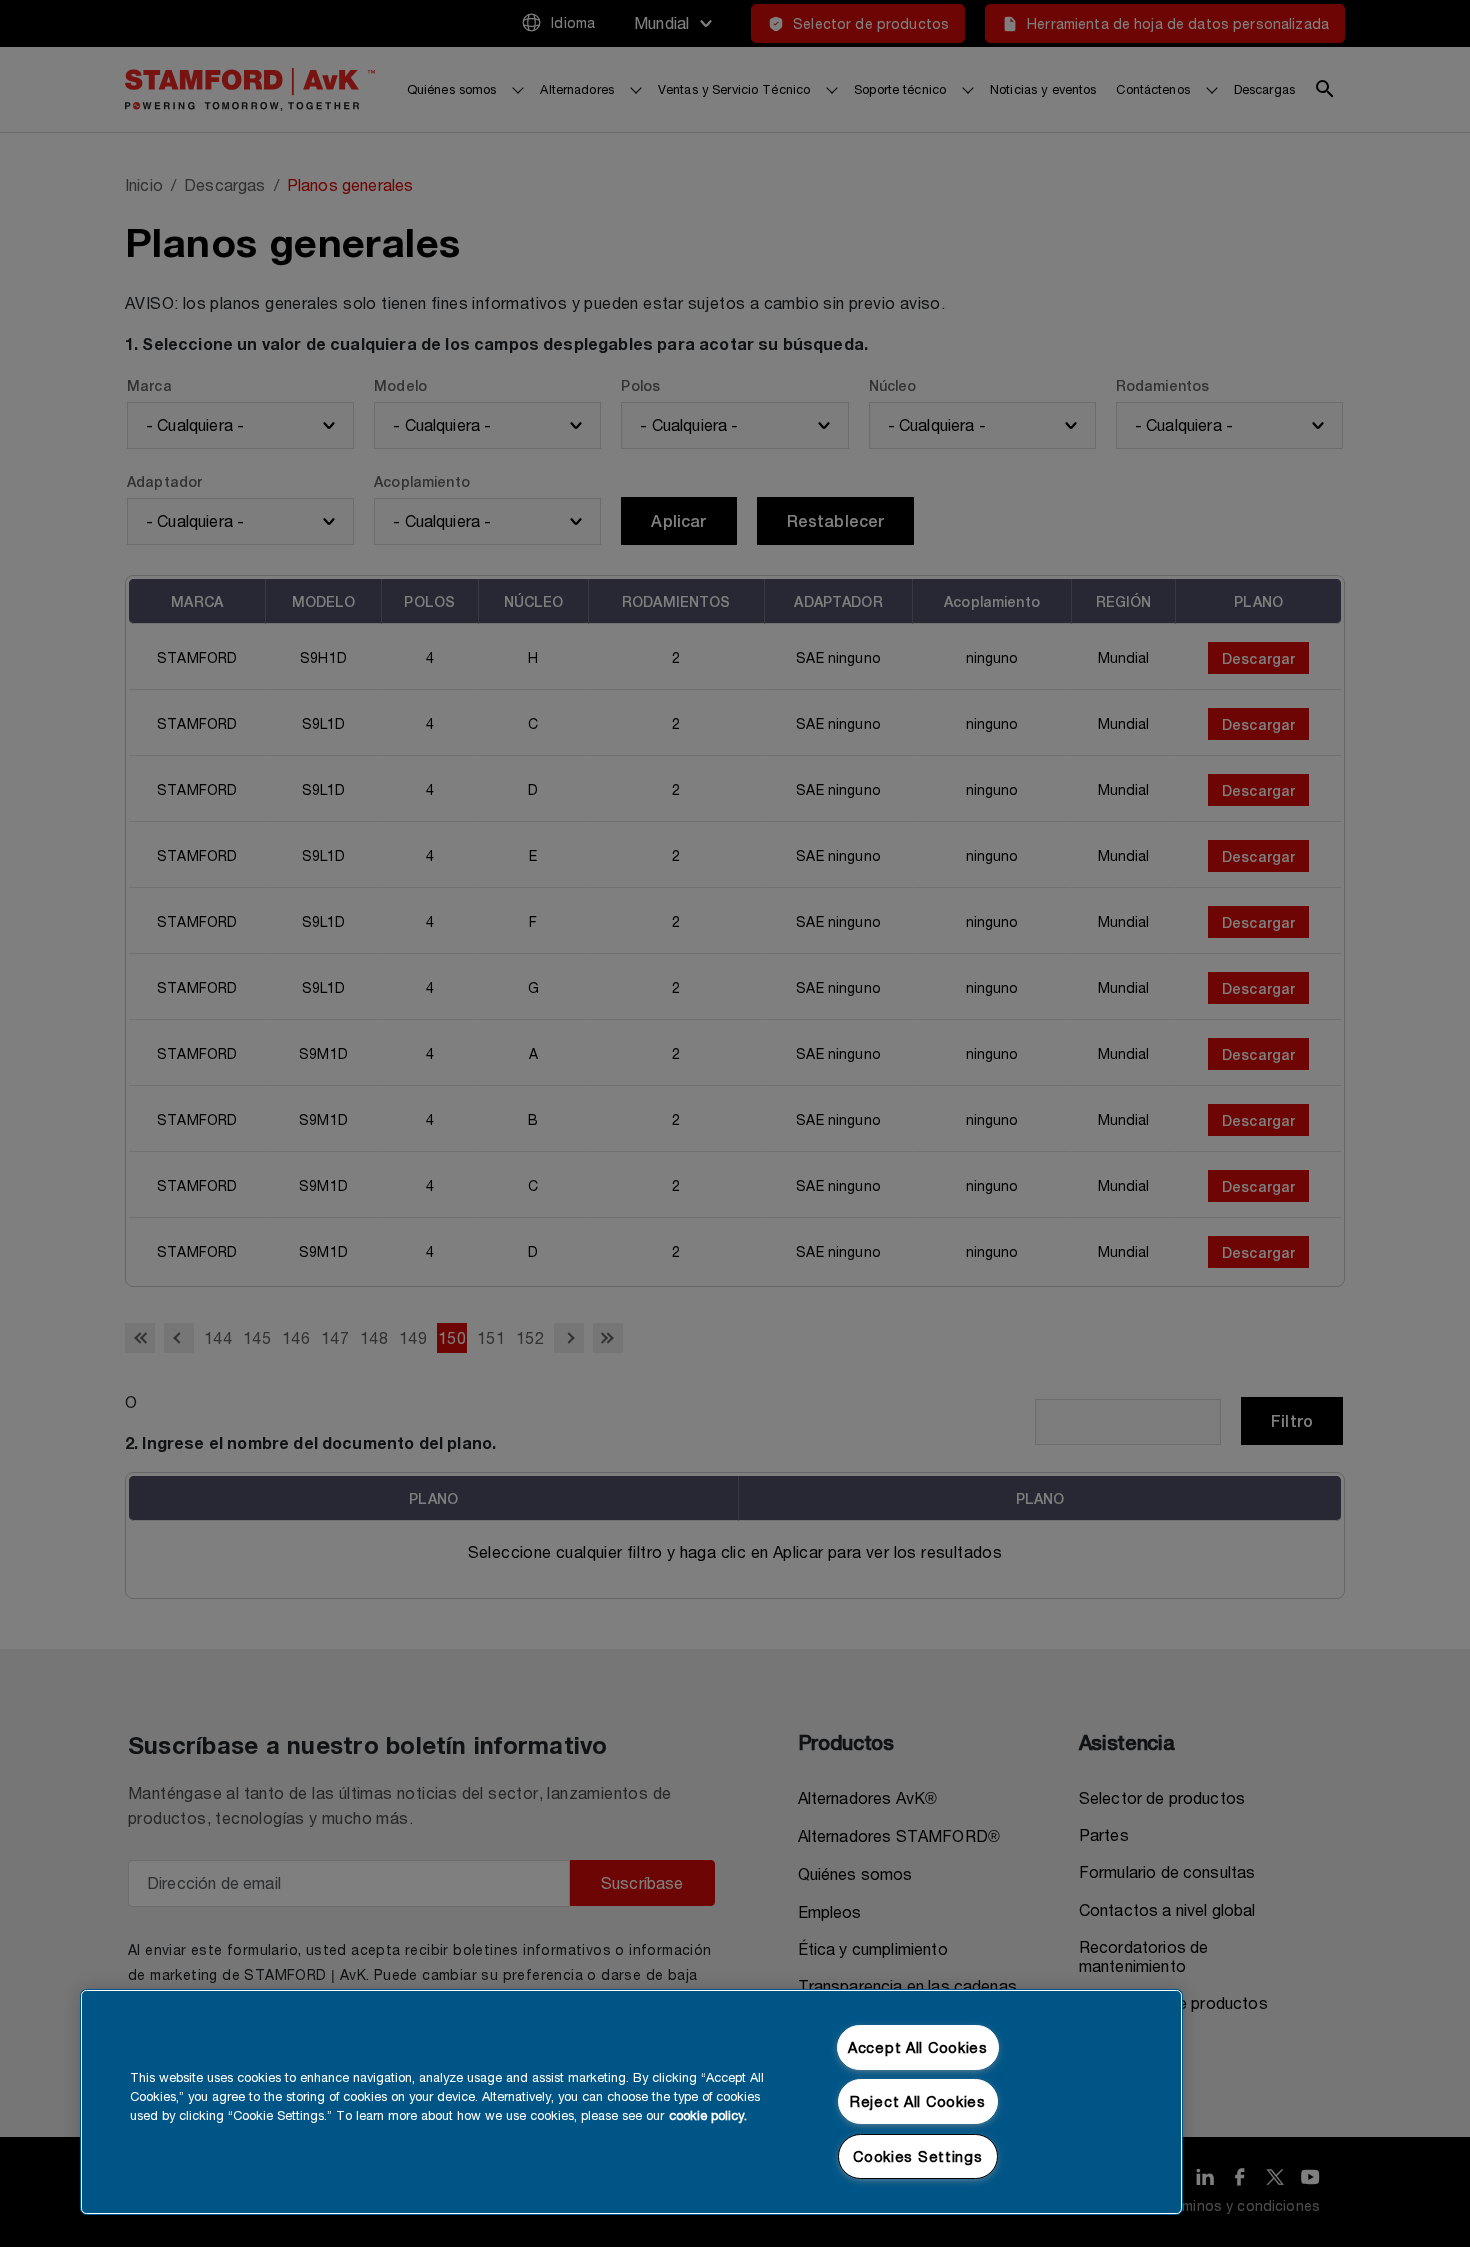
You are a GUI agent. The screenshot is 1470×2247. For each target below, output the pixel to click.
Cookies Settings (918, 2156)
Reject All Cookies (918, 2101)
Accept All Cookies (918, 2047)
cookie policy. (708, 2115)
